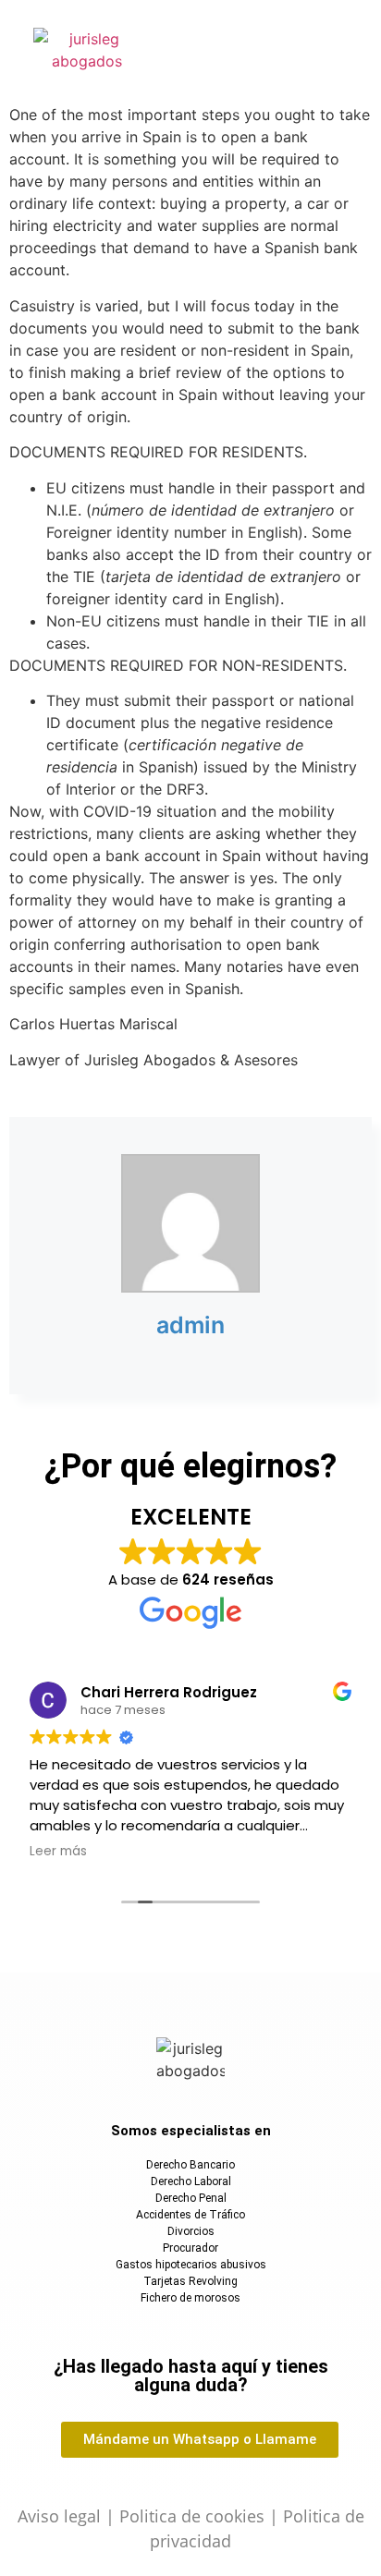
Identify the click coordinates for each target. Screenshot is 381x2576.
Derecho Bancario (190, 2165)
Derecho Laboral (191, 2181)
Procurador (190, 2248)
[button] (262, 48)
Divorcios (191, 2231)
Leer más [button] (58, 1852)
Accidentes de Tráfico (190, 2215)
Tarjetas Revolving (190, 2281)
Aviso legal (59, 2516)
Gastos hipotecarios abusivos (191, 2265)
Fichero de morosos (190, 2298)
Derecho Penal (191, 2198)
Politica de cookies (192, 2516)
